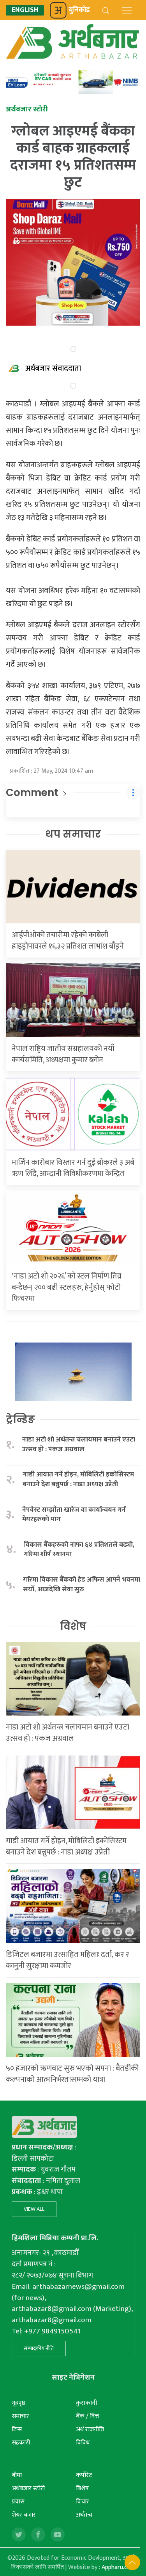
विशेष (73, 1626)
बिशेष (82, 2488)
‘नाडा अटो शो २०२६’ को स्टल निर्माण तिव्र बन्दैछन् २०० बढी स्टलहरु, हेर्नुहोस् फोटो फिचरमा (67, 1287)
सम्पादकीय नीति (39, 2348)
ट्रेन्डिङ (20, 1419)
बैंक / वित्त (87, 2416)
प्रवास (18, 2502)
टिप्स (17, 2429)
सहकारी (21, 2443)
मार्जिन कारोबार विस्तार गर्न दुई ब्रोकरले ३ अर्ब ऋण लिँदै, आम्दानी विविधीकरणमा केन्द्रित (73, 1168)
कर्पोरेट (84, 2475)
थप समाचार (73, 834)
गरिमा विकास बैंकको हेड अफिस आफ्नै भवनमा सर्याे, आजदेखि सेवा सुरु (82, 1585)
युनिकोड (79, 10)
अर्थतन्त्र (84, 2515)
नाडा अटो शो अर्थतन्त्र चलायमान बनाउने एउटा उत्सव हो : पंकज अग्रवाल (79, 1444)
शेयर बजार (24, 2515)
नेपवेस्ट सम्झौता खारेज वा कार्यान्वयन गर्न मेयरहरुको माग (74, 1515)
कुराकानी (86, 2403)
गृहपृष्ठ (18, 2403)
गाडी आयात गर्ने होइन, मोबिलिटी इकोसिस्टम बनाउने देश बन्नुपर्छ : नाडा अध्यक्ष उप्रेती (78, 1479)
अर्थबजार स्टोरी (28, 2488)
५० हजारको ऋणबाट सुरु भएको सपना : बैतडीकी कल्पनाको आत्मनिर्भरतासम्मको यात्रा (72, 2074)
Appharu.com (119, 2567)
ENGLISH (25, 10)
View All (34, 2209)
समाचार (20, 2416)
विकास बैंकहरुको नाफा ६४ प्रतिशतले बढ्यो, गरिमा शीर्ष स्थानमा (79, 1550)
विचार (83, 2502)
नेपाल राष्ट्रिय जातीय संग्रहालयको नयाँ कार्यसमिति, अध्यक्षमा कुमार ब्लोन (63, 1054)
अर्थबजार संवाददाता (53, 368)
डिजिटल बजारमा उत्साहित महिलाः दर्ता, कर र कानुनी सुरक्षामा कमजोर (68, 1960)
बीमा (17, 2475)
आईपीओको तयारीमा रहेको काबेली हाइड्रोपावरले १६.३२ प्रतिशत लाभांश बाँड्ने (68, 941)
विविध (83, 2443)
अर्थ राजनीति (90, 2429)
